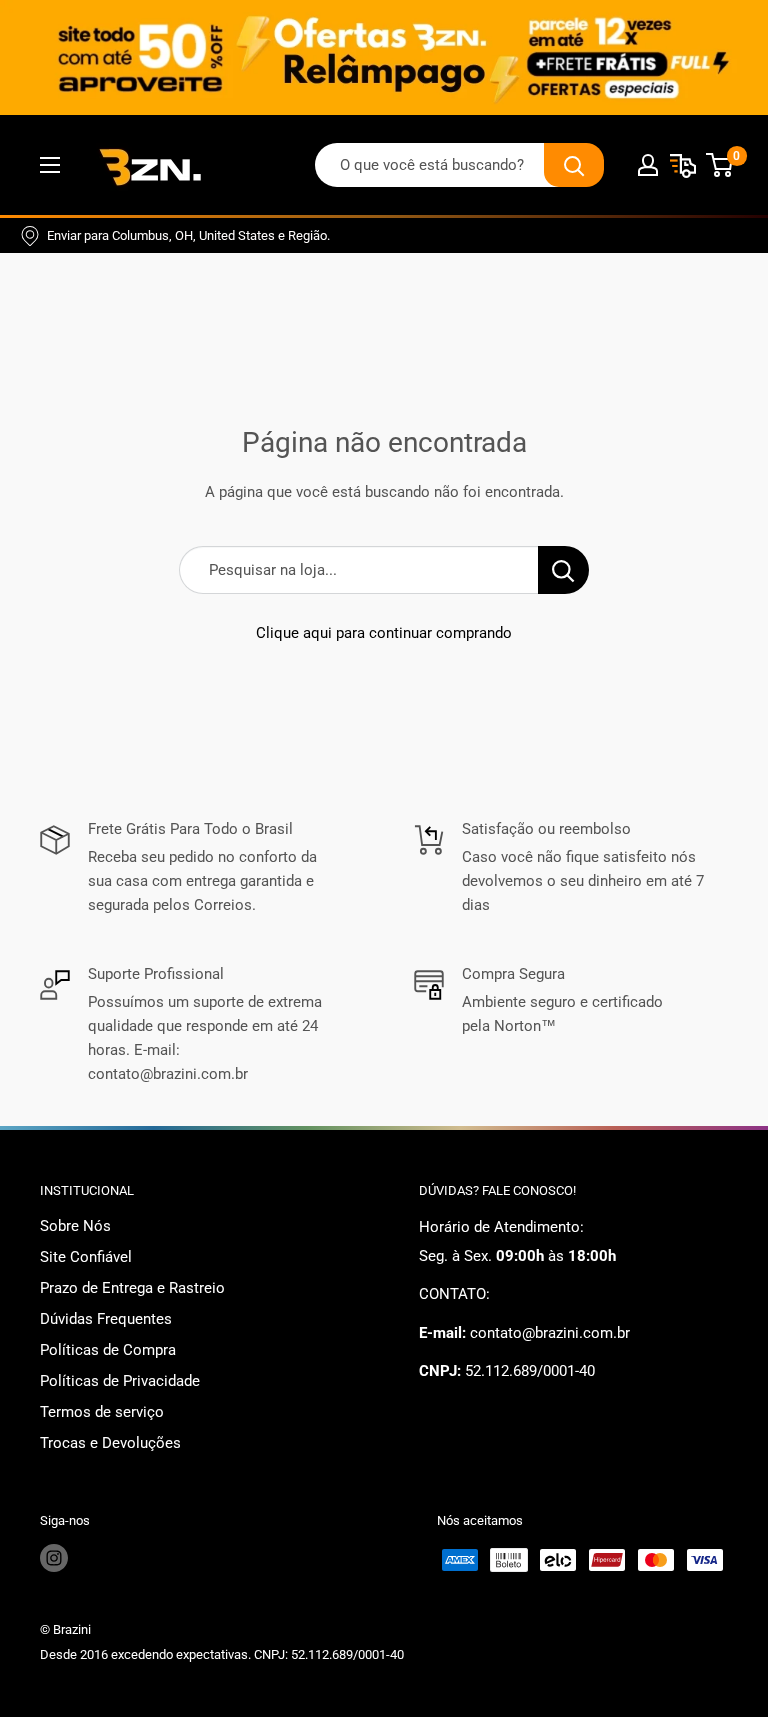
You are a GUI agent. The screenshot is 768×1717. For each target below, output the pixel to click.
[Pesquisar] (574, 165)
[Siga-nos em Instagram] (54, 1558)
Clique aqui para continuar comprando (384, 633)
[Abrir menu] (50, 165)
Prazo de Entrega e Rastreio (132, 1288)
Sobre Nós (75, 1226)
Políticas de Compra (108, 1350)
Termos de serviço (102, 1412)
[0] (720, 165)
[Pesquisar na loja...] (563, 570)
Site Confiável (86, 1257)
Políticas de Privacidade (120, 1381)
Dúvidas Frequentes (106, 1319)
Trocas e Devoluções (110, 1443)
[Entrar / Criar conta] (648, 165)
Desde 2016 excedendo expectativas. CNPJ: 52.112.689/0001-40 (222, 1654)
